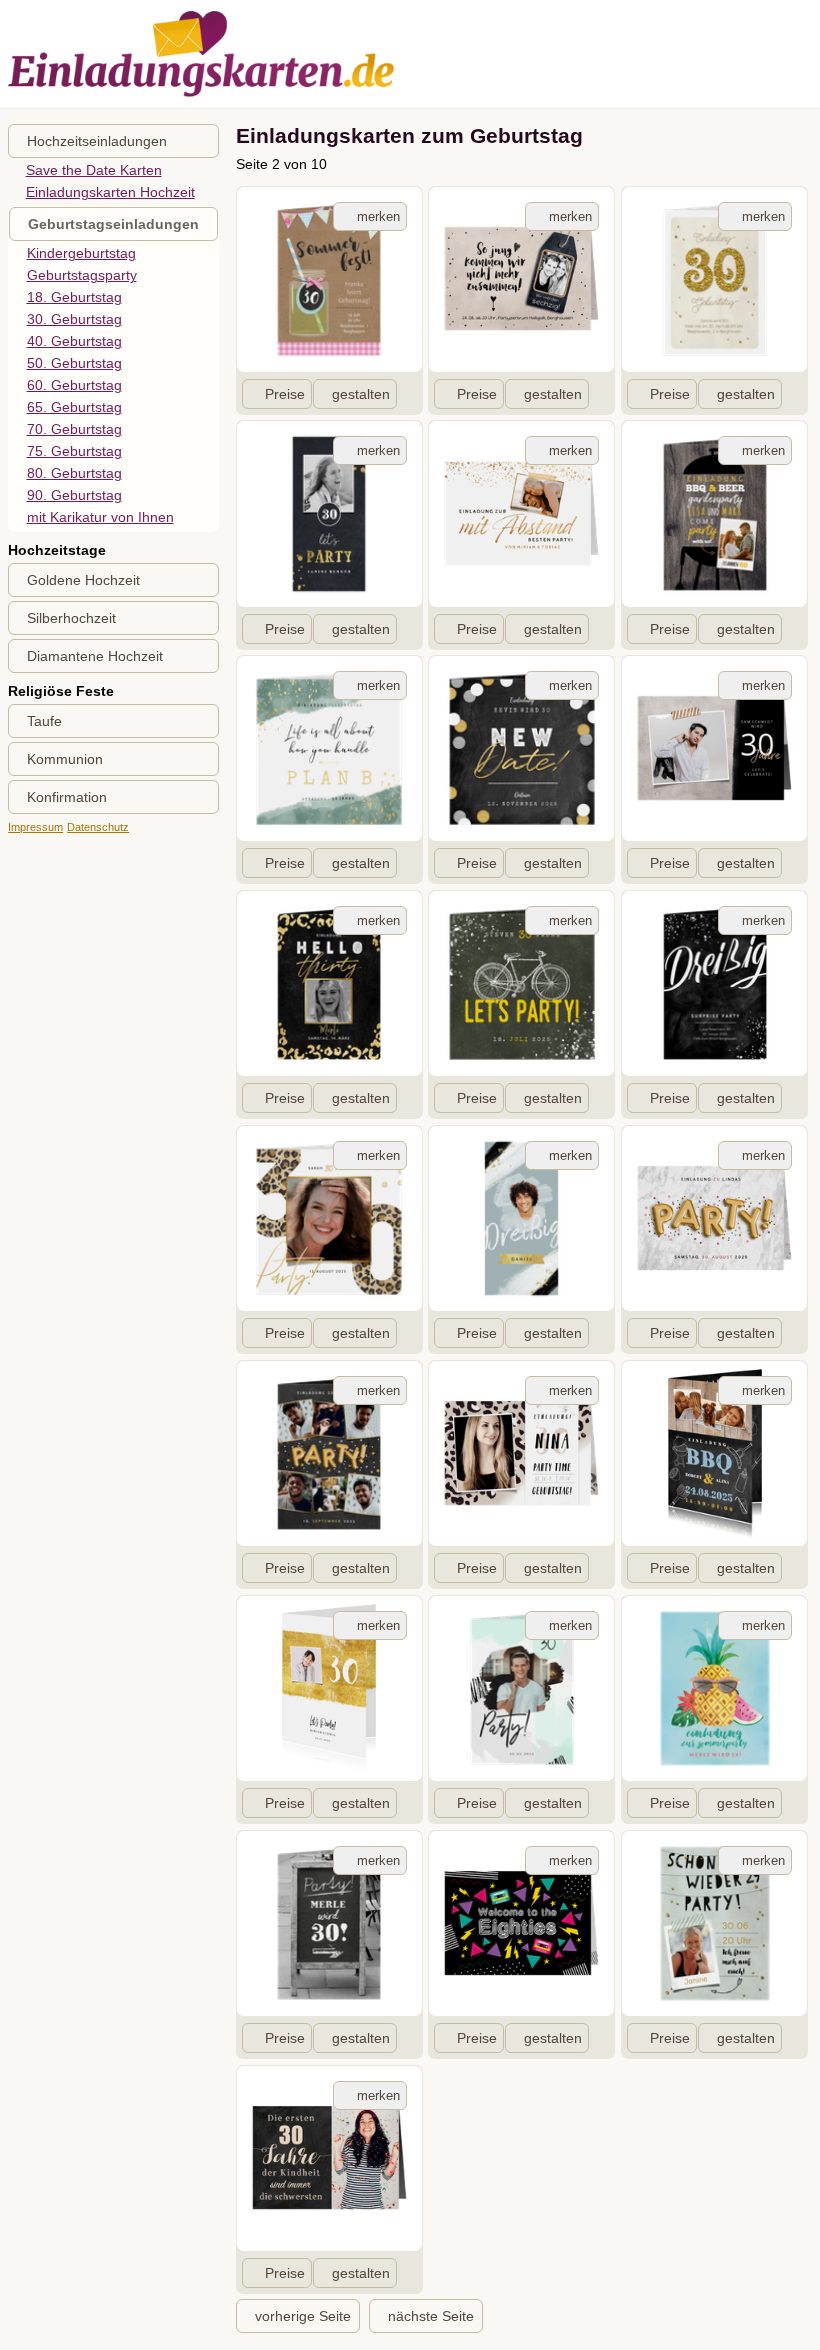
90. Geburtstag (74, 495)
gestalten (361, 394)
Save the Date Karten (94, 170)
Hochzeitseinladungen (97, 141)
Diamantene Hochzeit (95, 656)
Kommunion (65, 759)
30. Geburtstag (74, 319)
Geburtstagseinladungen (113, 224)
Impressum (35, 827)
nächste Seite (431, 2316)
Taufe (44, 721)
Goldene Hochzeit (83, 580)
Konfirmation (67, 797)
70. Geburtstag (74, 429)
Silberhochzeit (71, 618)
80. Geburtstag (74, 473)
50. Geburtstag (74, 363)
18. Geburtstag (74, 297)
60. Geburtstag (74, 385)
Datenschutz (98, 827)
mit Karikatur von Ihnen (100, 517)
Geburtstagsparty (82, 275)
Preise (285, 394)
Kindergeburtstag (81, 253)
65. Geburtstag (74, 407)
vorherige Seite (303, 2316)
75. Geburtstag (74, 451)
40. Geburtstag (74, 341)
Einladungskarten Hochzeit (110, 192)
